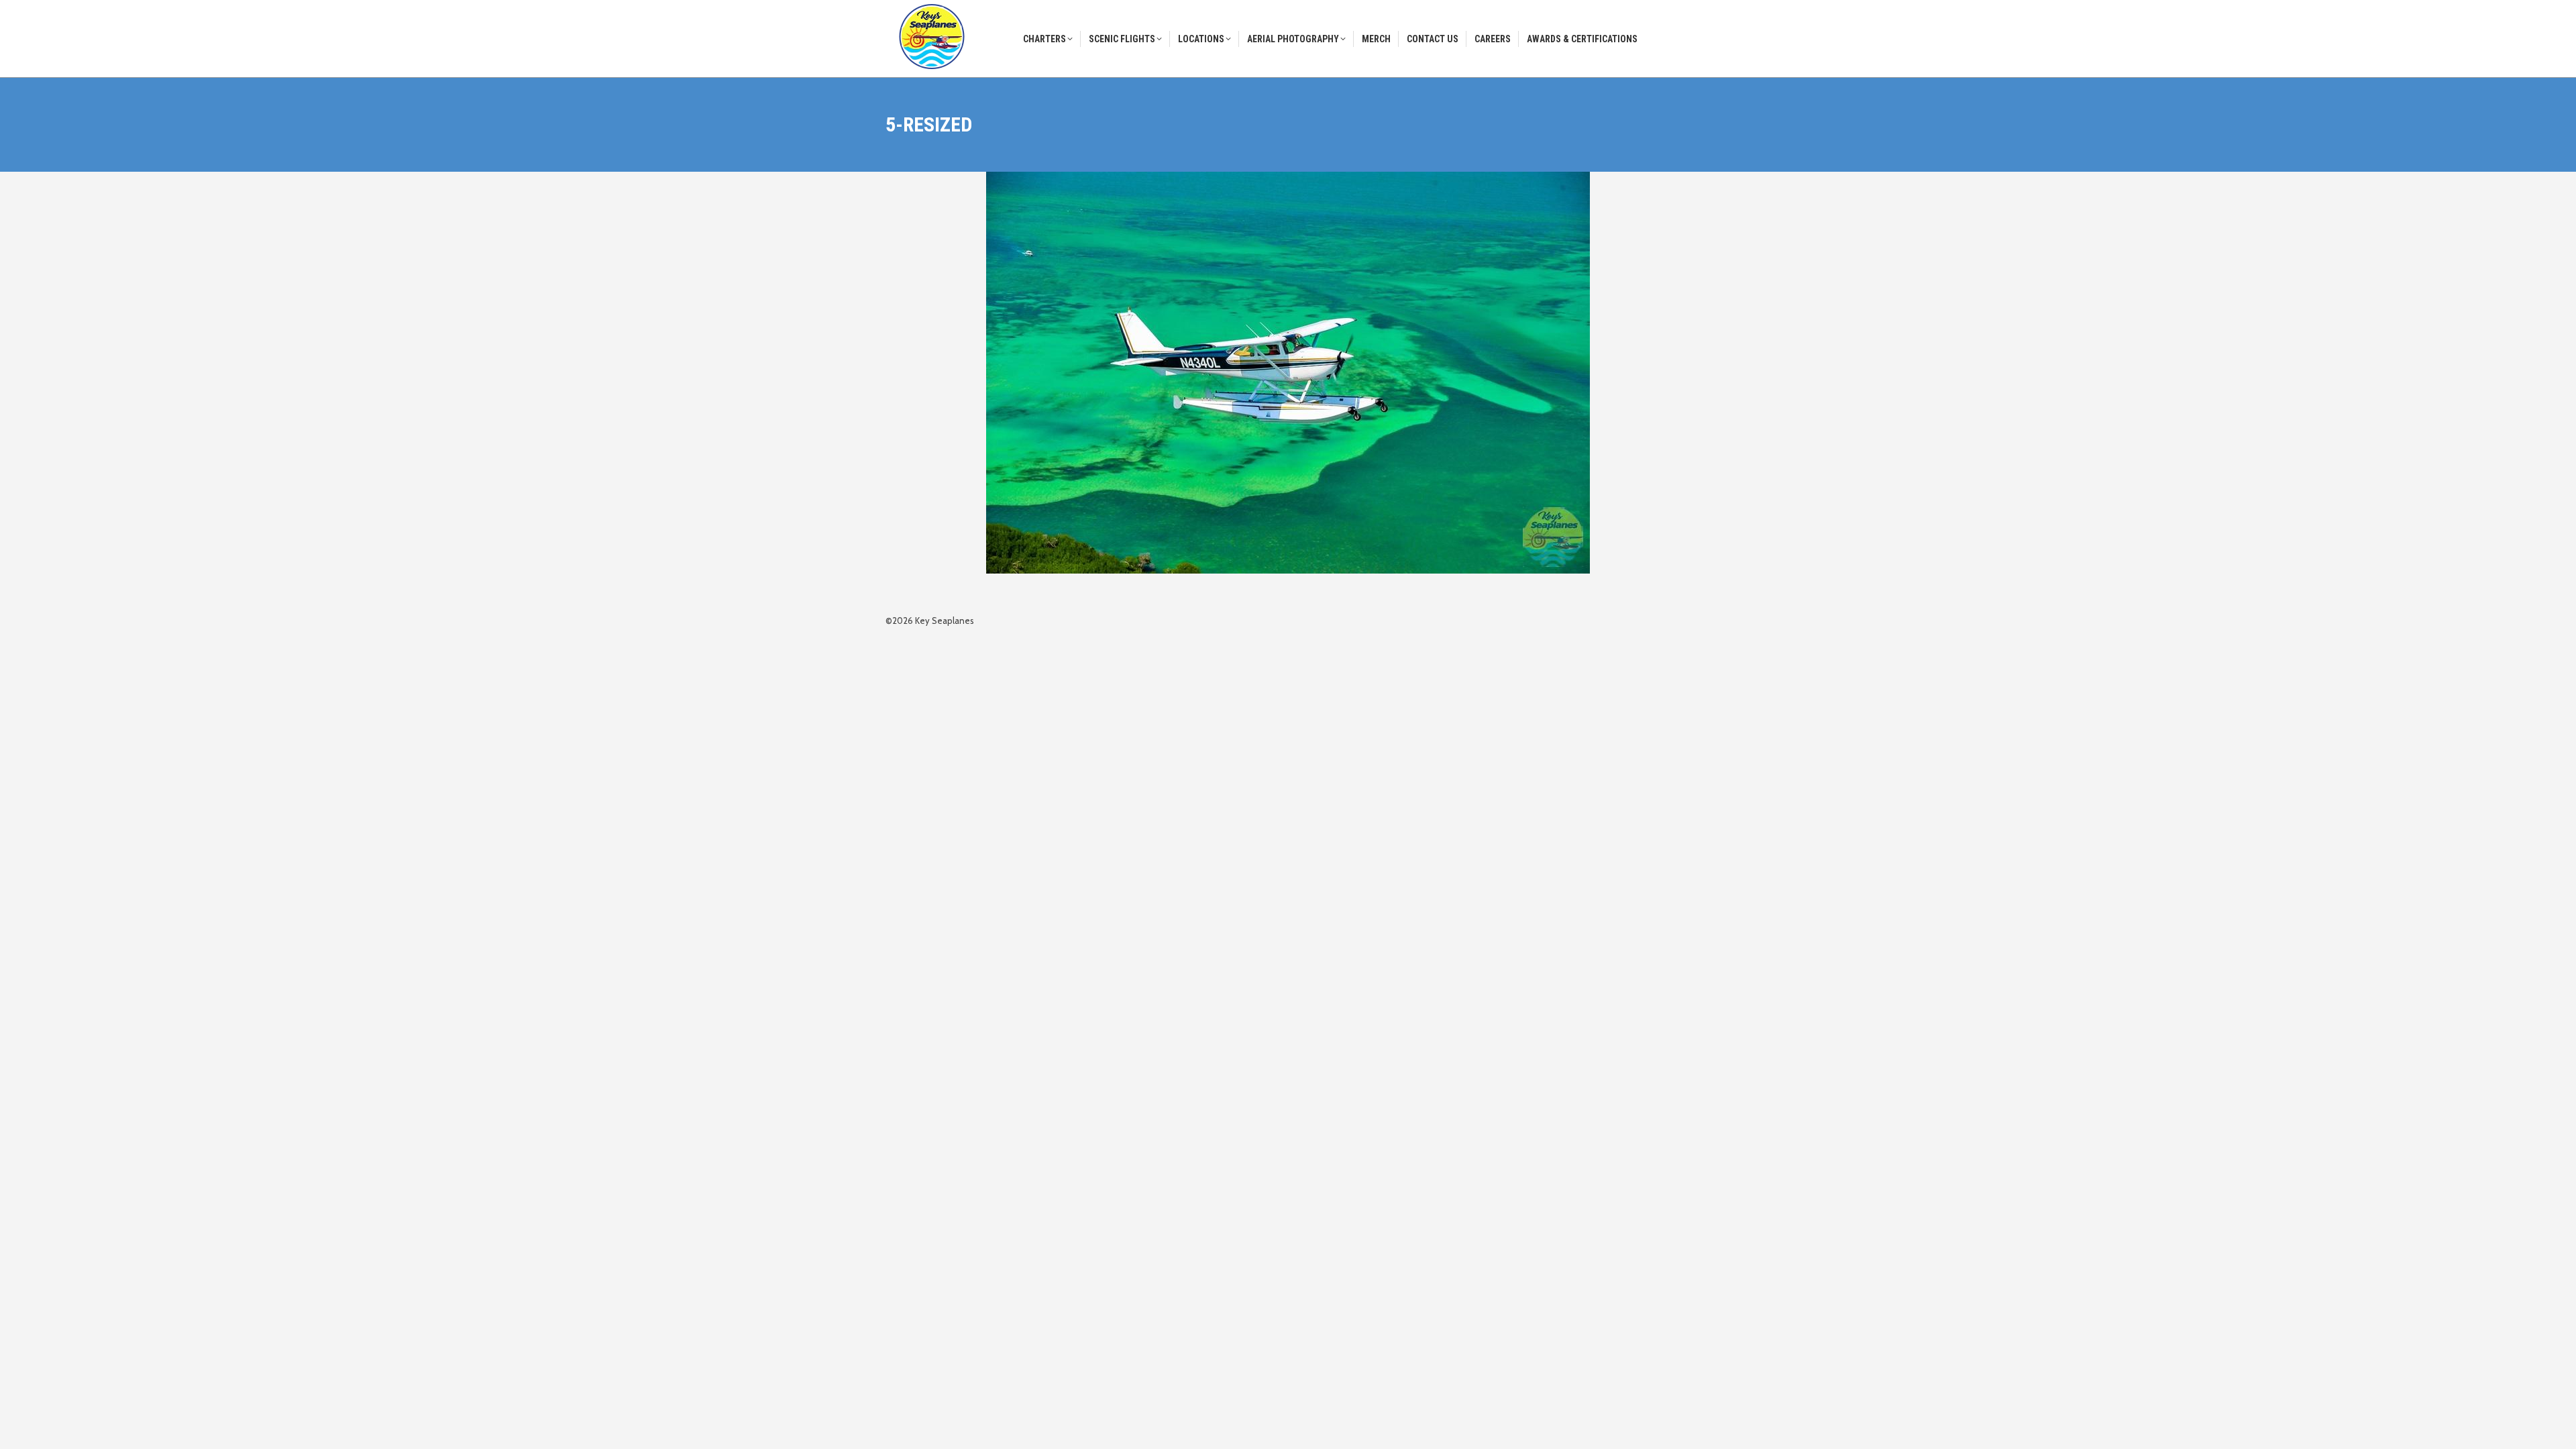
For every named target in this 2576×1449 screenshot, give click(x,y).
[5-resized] (1288, 373)
